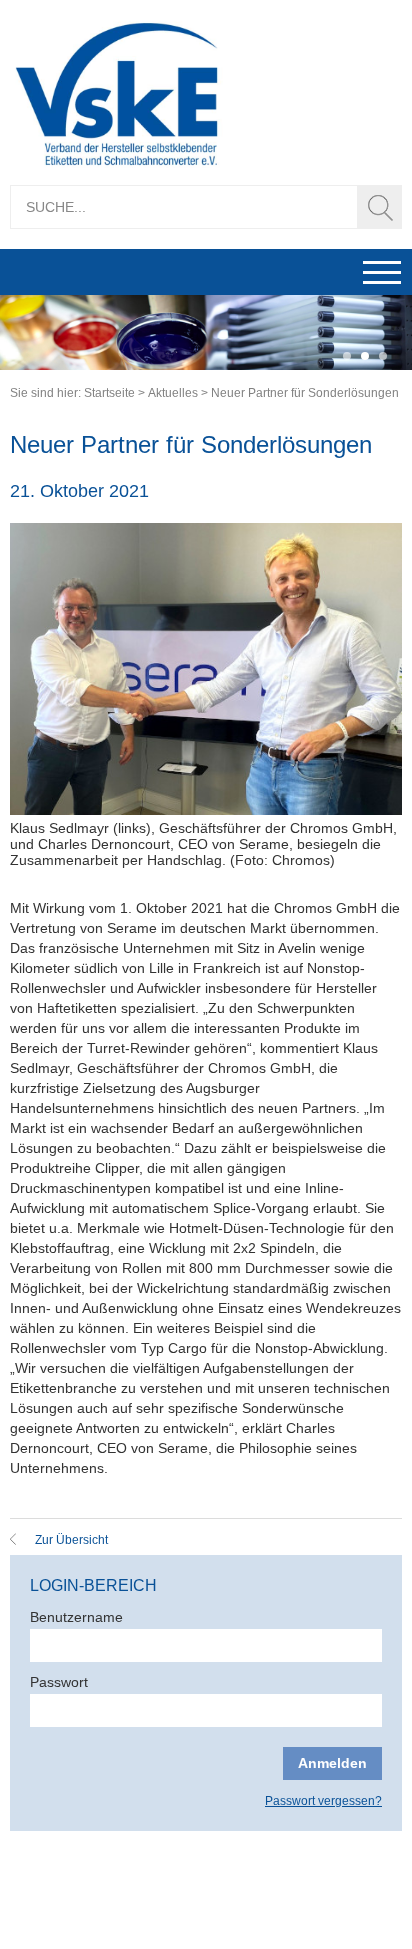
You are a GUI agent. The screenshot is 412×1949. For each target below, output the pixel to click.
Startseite (109, 393)
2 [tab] (365, 356)
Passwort (59, 1682)
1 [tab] (347, 356)
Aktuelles (173, 393)
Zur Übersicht (71, 1540)
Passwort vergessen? (323, 1801)
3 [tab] (383, 356)
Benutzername (76, 1617)
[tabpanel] (206, 332)
